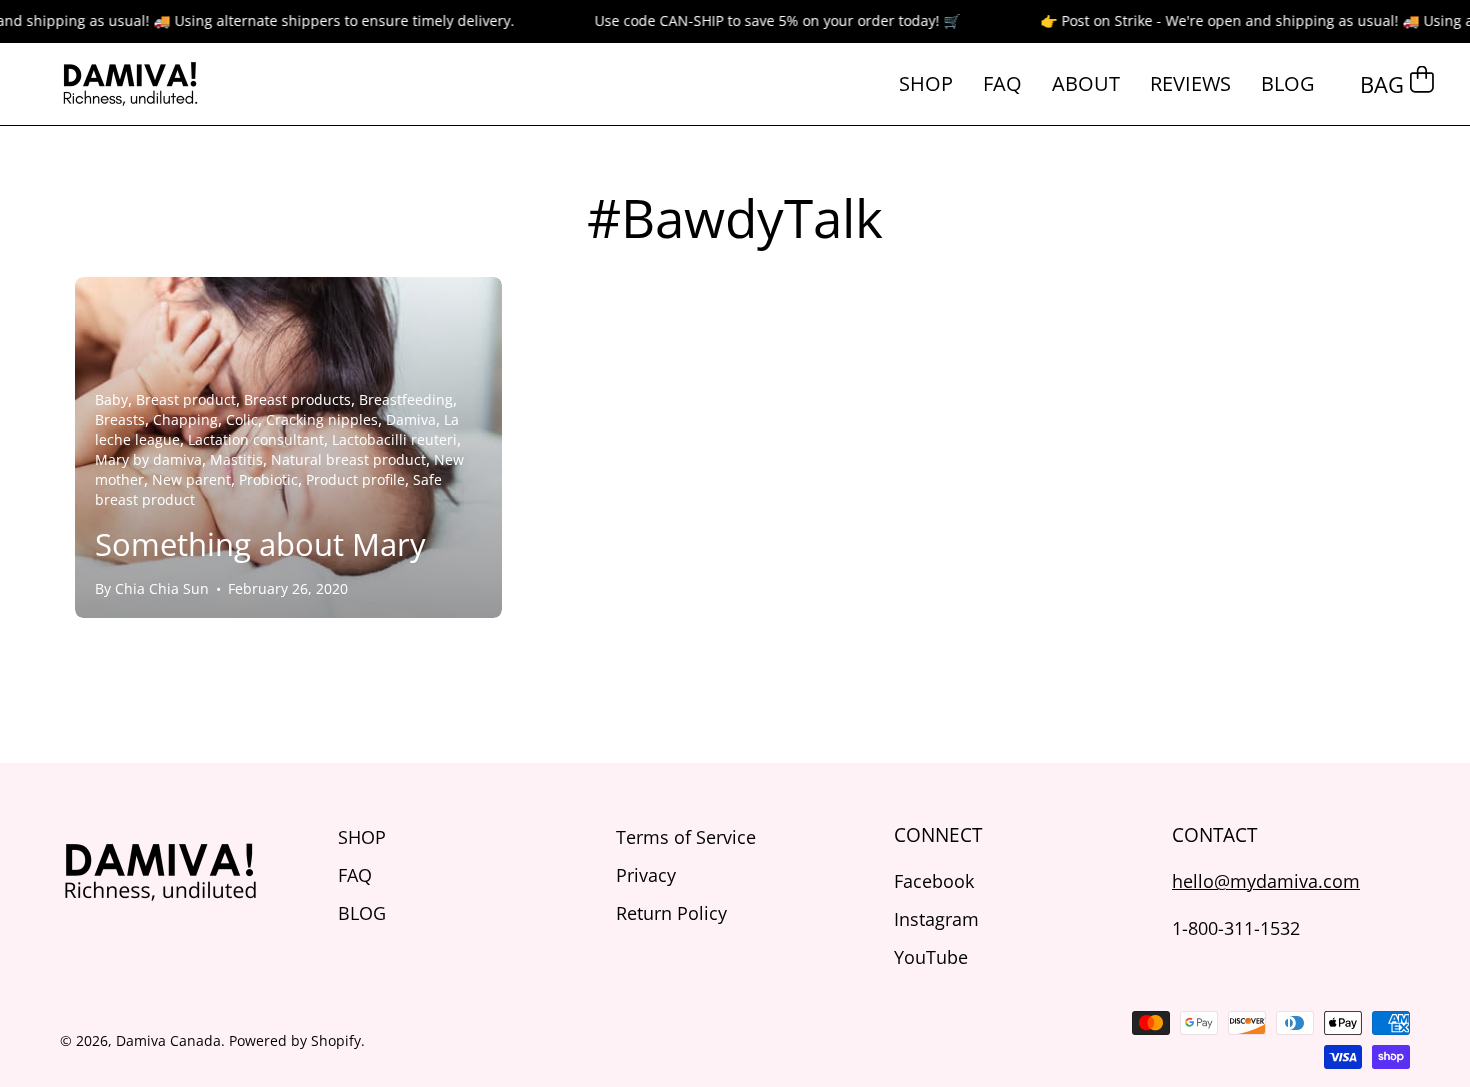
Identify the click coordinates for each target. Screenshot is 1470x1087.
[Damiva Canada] (130, 84)
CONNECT (938, 835)
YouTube (931, 956)
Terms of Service (686, 836)
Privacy (646, 874)
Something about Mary (260, 544)
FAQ (355, 874)
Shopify (336, 1040)
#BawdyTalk (735, 217)
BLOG (362, 912)
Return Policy (671, 912)
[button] (1086, 84)
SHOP (362, 836)
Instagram (936, 918)
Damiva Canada (168, 1040)
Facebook (934, 880)
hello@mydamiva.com (1266, 880)
